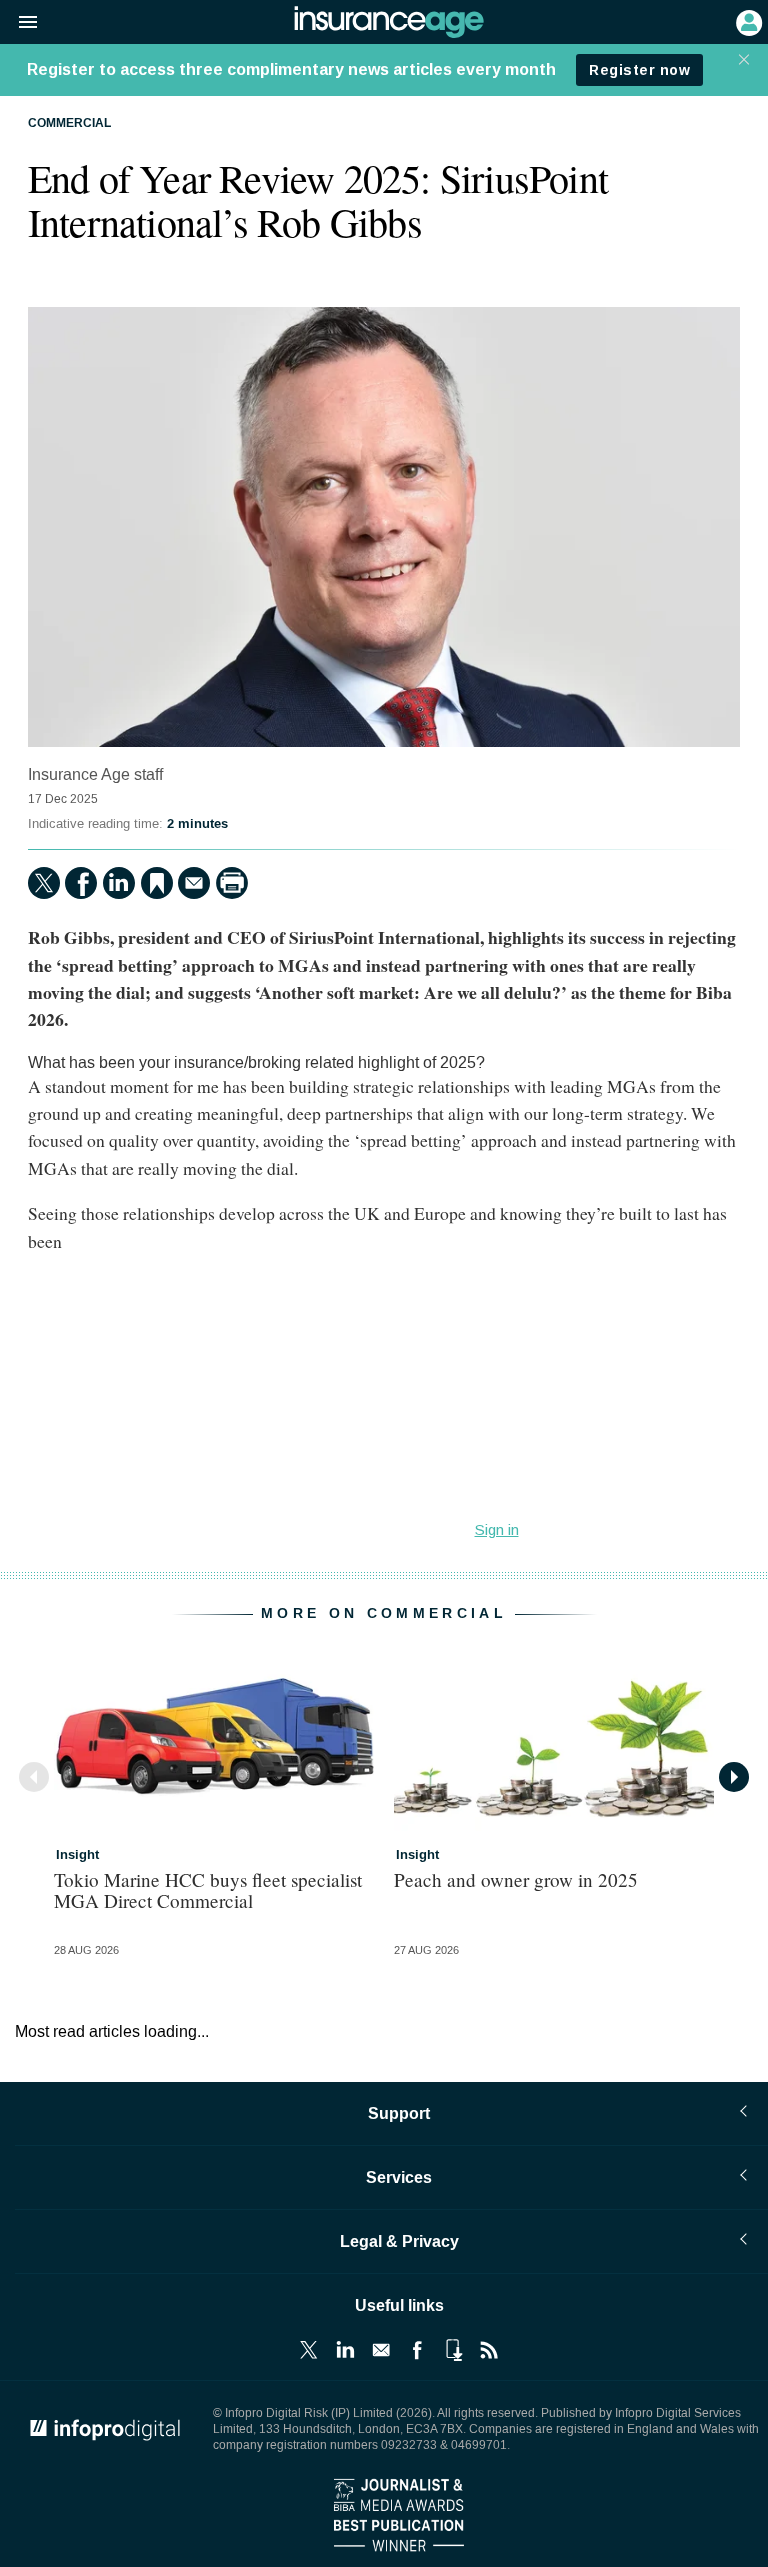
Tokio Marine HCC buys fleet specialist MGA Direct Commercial (208, 1890)
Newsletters (381, 2350)
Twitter (309, 2350)
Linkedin (345, 2350)
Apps (453, 2350)
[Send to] (194, 883)
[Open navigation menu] (19, 23)
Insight (77, 1855)
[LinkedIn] (119, 883)
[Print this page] (232, 883)
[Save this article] (157, 883)
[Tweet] (44, 883)
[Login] (747, 21)
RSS (489, 2350)
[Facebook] (81, 883)
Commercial (69, 124)
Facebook (417, 2350)
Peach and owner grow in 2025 (516, 1879)
